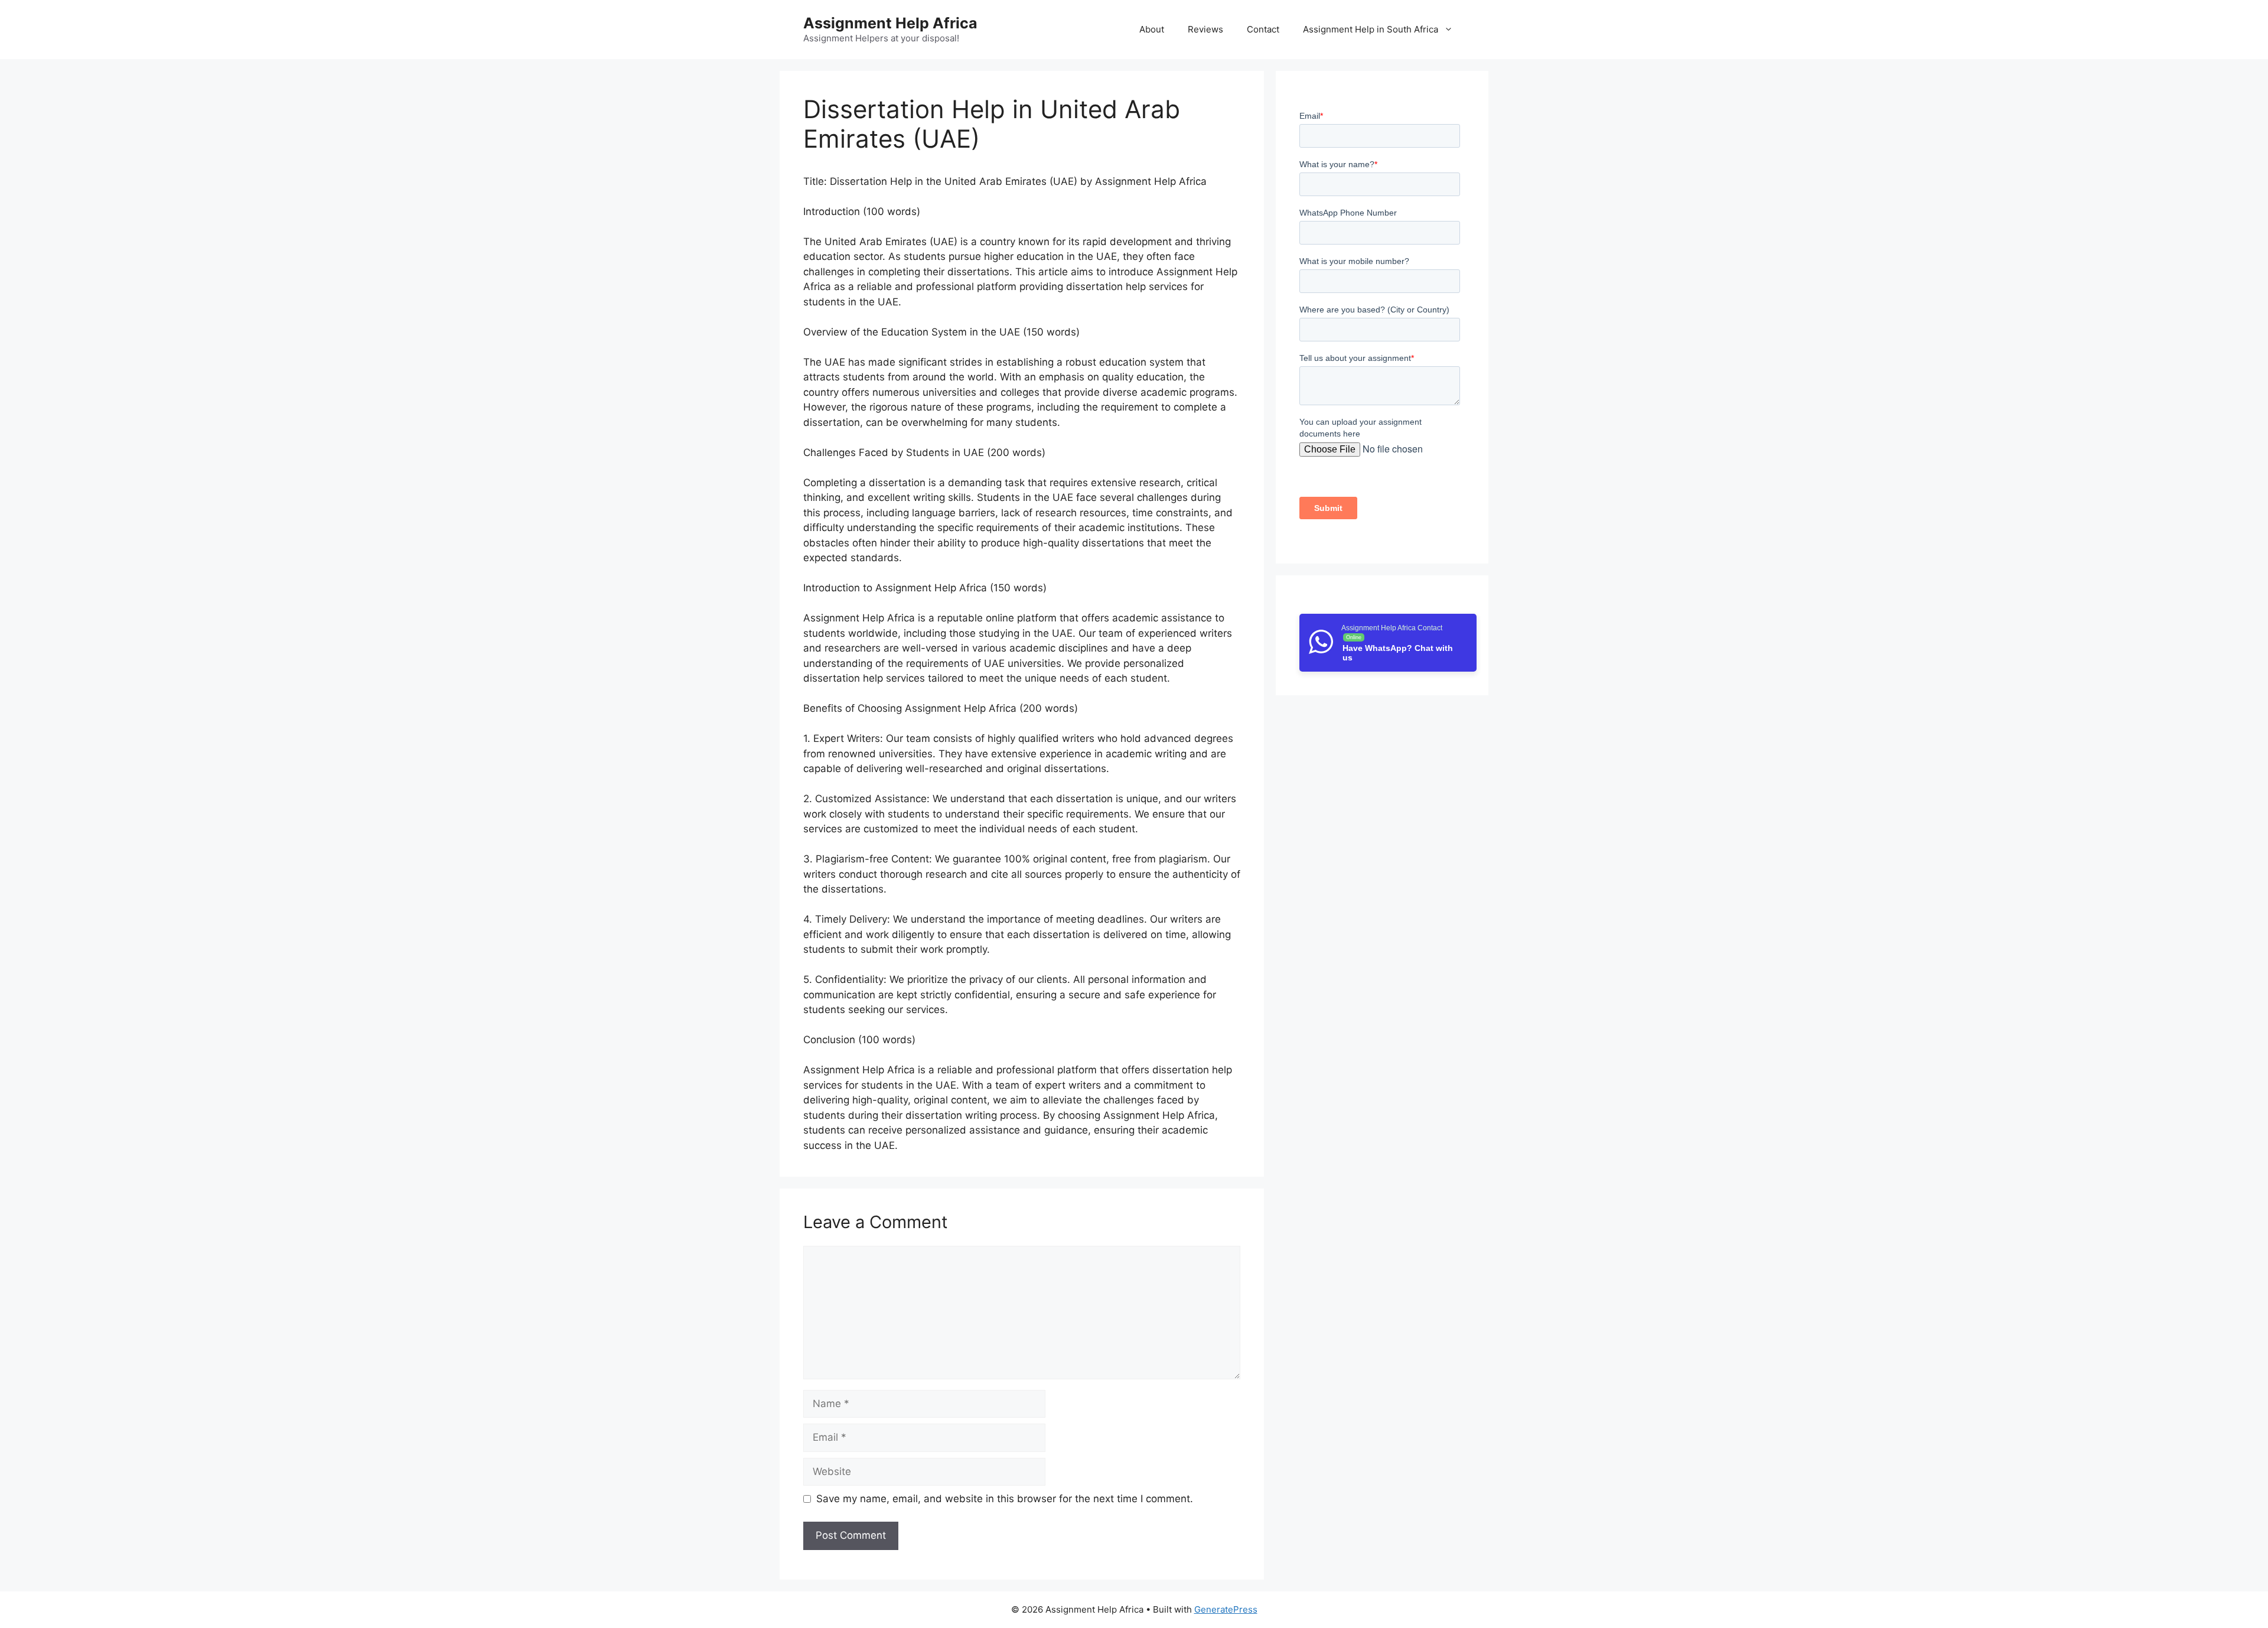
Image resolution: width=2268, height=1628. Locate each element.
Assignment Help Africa (890, 23)
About (1152, 29)
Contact (1263, 29)
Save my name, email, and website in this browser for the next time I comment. (1005, 1499)
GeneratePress (1226, 1609)
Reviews (1205, 29)
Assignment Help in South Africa (1371, 29)
